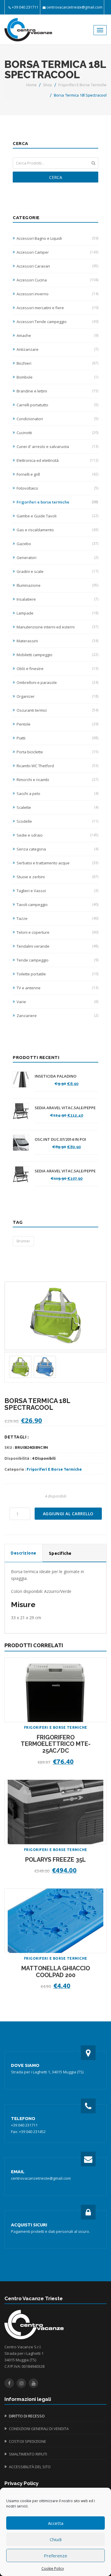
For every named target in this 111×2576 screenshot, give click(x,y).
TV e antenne (57, 988)
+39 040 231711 (25, 7)
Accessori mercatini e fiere (57, 308)
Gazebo (57, 544)
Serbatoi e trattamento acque (57, 863)
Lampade (57, 613)
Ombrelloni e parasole (57, 682)
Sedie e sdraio (57, 835)
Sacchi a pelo (57, 794)
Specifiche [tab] (60, 1553)
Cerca (56, 177)
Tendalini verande (57, 946)
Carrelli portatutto (57, 405)
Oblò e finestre (57, 669)
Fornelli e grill (57, 474)
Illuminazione (57, 585)
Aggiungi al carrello (68, 1514)
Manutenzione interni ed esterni (57, 627)
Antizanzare (57, 349)
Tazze (57, 918)
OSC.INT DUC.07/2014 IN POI (60, 1139)
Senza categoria (57, 849)
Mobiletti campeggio (57, 655)
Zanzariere (57, 1016)
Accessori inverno (57, 294)
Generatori (57, 558)
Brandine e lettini (57, 391)
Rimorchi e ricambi (57, 780)
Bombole (57, 377)
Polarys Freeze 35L (55, 1860)
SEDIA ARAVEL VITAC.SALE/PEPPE (65, 1108)
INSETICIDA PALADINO (55, 1076)
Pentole (57, 724)
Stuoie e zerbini (57, 877)
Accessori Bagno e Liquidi (57, 238)
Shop (48, 85)
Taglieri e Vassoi (57, 891)
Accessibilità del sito (30, 2467)
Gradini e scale (57, 571)
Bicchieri (57, 363)
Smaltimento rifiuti (28, 2454)
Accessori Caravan (57, 266)
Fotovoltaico (57, 488)
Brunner (23, 1241)
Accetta (56, 2523)
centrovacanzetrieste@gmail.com (74, 7)
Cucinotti (57, 433)
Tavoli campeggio (57, 905)
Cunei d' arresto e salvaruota (57, 447)
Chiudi (56, 2539)
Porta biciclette (57, 752)
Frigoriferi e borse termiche (82, 85)
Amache (57, 335)
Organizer (57, 696)
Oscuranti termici (57, 710)
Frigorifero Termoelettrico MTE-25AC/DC (56, 1744)
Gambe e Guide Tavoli (57, 516)
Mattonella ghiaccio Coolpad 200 (56, 1972)
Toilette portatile (57, 974)
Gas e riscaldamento (57, 530)
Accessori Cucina (57, 280)
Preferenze (55, 2556)
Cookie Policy (53, 2568)
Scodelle (57, 821)
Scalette (57, 807)
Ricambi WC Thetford (57, 766)
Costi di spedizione (28, 2441)
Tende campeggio (57, 960)
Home (32, 85)
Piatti (57, 738)
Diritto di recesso (27, 2416)
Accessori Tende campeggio (57, 322)
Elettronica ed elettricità (57, 460)
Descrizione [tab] (24, 1553)
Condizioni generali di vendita (39, 2429)
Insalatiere (57, 599)
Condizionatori (57, 419)
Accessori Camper (57, 252)
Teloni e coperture (57, 932)
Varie (57, 1002)
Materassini (57, 641)
